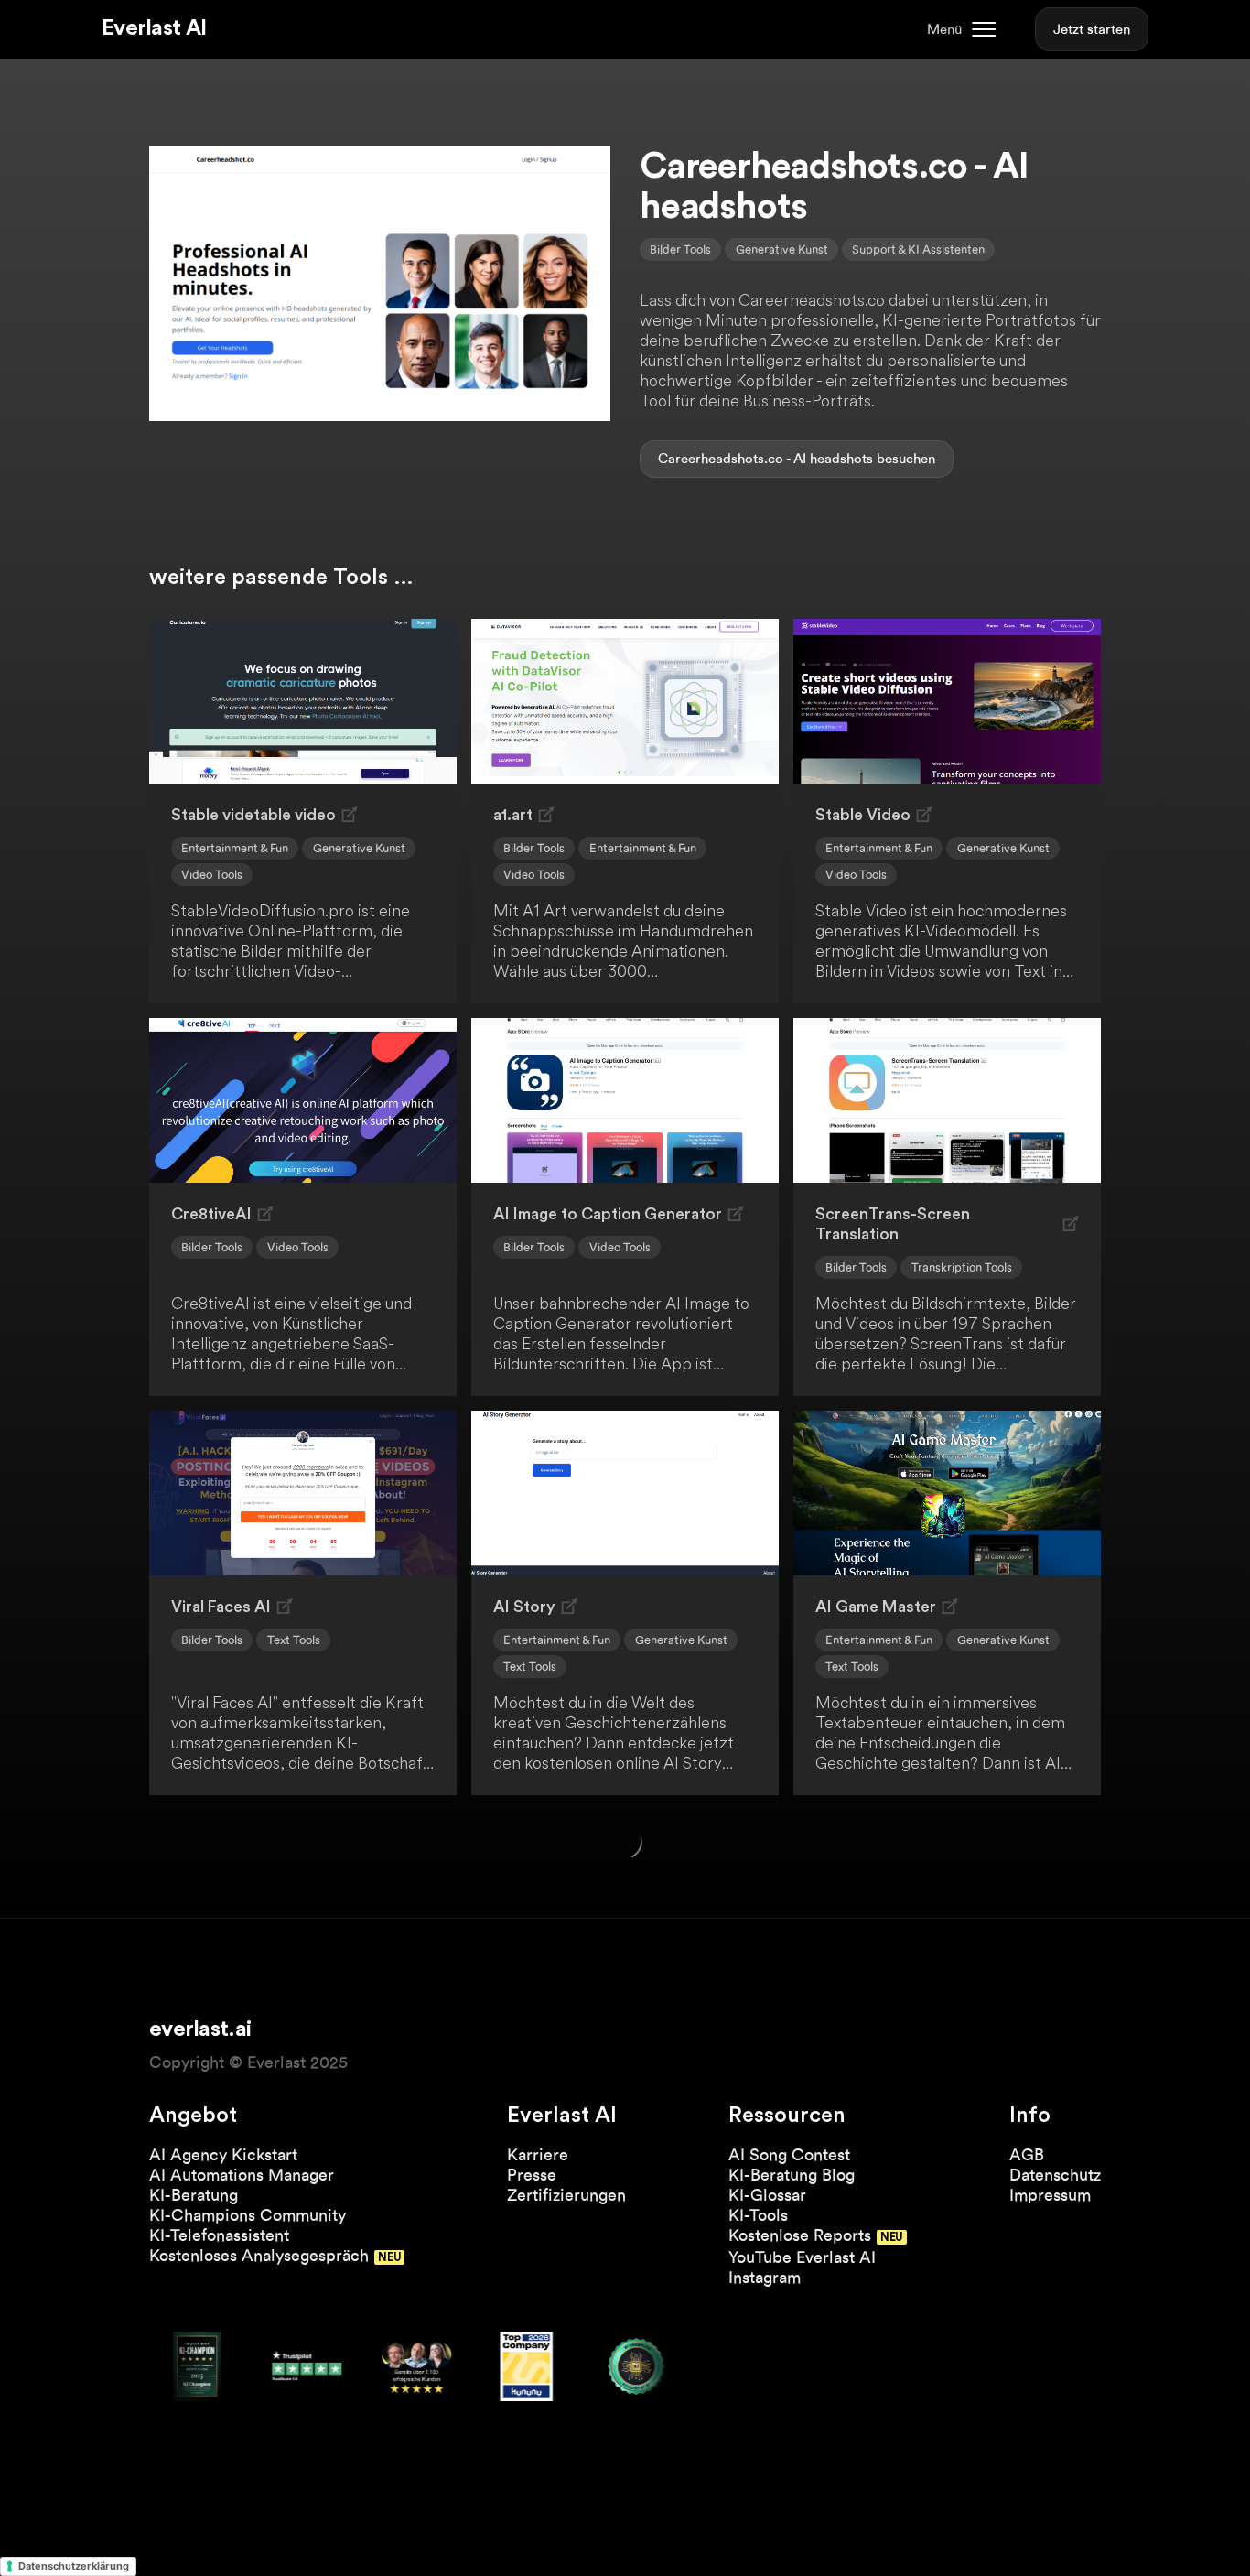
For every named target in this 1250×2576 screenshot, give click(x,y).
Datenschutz (1055, 2175)
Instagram (765, 2277)
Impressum (1050, 2195)
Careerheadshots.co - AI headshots (765, 459)
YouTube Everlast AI (802, 2257)
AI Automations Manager (242, 2175)
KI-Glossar (767, 2195)
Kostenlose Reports (800, 2235)
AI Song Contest (789, 2154)
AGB (1027, 2154)
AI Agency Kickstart (223, 2154)
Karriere (538, 2154)
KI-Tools (758, 2215)
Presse (532, 2175)
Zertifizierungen (566, 2195)
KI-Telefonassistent (219, 2235)
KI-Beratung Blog (792, 2175)
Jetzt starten (1092, 29)
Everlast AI (154, 28)
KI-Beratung (194, 2195)
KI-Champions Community (248, 2215)
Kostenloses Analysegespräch (259, 2255)
